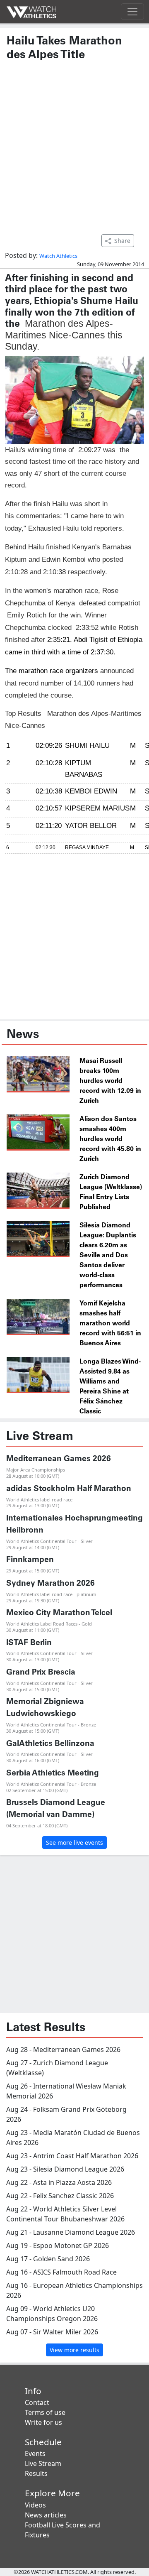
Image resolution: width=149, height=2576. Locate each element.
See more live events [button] (74, 1843)
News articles (46, 2515)
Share (122, 241)
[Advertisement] (74, 143)
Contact (37, 2402)
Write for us (43, 2422)
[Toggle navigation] (132, 12)
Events (35, 2454)
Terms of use (45, 2412)
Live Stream (43, 2463)
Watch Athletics (58, 256)
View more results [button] (74, 2350)
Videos (35, 2505)
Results (36, 2473)
